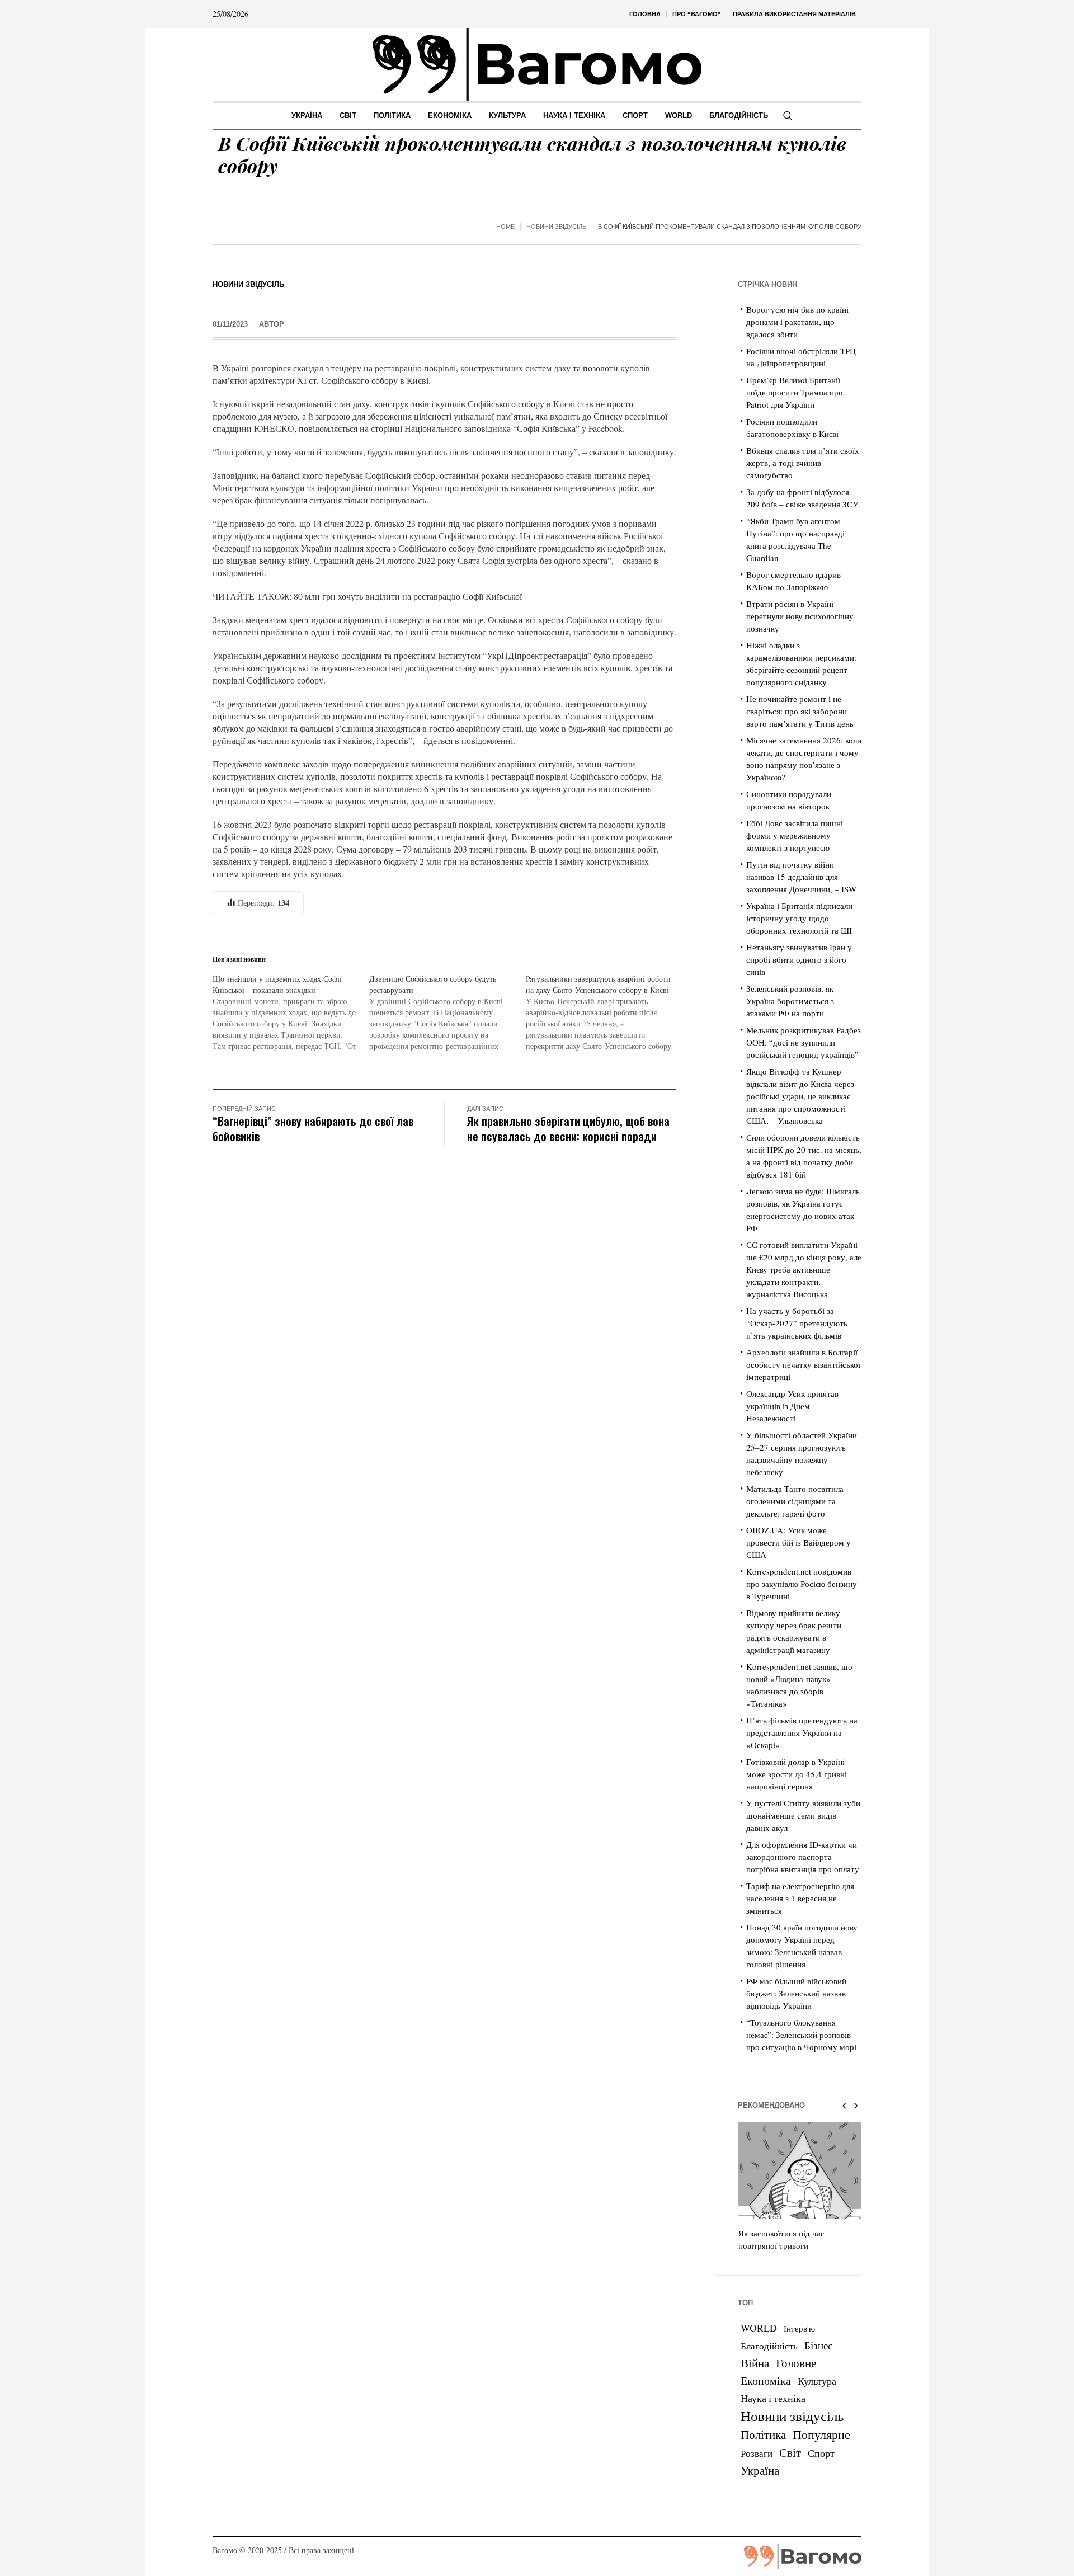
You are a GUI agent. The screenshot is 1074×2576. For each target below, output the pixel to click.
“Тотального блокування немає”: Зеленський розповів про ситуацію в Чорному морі (801, 2035)
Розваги (757, 2453)
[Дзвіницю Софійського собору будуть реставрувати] (447, 1012)
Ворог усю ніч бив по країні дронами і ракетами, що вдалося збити (797, 322)
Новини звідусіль (556, 227)
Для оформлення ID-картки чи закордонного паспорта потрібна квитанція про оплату (803, 1857)
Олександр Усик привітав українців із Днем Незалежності (792, 1406)
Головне (796, 2363)
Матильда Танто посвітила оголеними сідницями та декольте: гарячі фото (795, 1501)
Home (505, 227)
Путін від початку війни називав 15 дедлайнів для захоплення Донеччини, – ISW (801, 877)
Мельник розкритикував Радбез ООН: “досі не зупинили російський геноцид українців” (804, 1042)
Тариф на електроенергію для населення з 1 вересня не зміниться (800, 1898)
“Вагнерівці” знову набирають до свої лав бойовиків (313, 1128)
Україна (760, 2470)
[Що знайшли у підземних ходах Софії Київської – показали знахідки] (291, 1012)
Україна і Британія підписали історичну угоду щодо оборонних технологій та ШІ (799, 918)
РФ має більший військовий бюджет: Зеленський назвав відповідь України (796, 1993)
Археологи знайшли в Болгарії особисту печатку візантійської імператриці (803, 1364)
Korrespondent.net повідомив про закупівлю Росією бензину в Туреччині (802, 1584)
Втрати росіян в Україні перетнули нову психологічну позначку (800, 616)
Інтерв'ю (799, 2328)
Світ (790, 2452)
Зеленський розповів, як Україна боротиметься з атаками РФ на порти (790, 1001)
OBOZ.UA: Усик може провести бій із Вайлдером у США (799, 1542)
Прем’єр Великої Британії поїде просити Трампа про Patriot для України (795, 392)
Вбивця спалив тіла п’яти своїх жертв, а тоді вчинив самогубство (803, 463)
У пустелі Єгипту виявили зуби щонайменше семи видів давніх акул (803, 1815)
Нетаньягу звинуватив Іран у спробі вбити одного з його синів (799, 959)
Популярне (821, 2434)
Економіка (766, 2380)
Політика (763, 2434)
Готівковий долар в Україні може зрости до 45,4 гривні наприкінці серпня (797, 1774)
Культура (817, 2381)
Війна (755, 2363)
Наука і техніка (773, 2398)
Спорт (821, 2453)
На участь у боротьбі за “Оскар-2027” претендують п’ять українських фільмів (797, 1323)
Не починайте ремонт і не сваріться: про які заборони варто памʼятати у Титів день (800, 711)
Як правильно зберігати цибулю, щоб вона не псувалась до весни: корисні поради (568, 1128)
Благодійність (769, 2346)
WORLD (759, 2328)
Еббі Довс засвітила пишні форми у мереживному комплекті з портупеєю (795, 835)
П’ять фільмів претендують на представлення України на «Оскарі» (802, 1732)
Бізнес (818, 2345)
